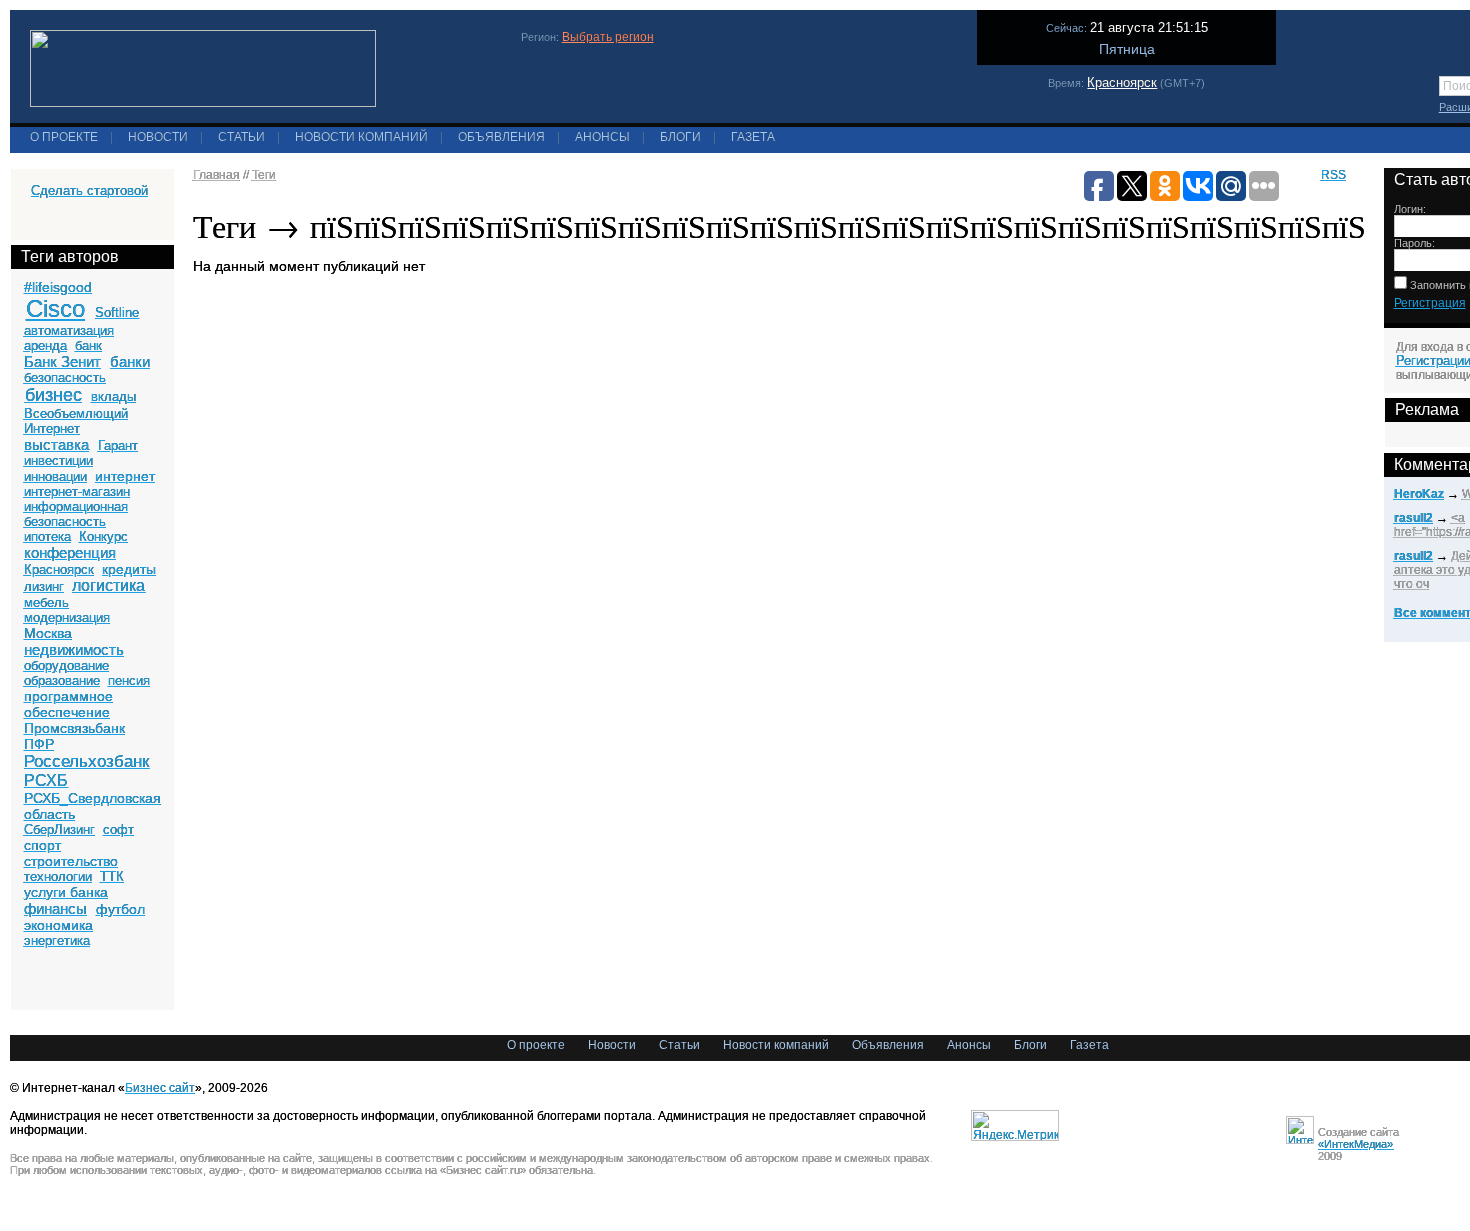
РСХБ (46, 780)
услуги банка (66, 892)
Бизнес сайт (160, 1088)
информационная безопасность (76, 514)
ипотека (47, 536)
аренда (45, 345)
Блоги (680, 137)
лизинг (44, 586)
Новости (158, 137)
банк (88, 345)
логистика (108, 585)
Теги (264, 175)
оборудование (66, 665)
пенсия (129, 680)
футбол (120, 909)
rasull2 (1413, 518)
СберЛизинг (59, 829)
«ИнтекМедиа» (1355, 1144)
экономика (58, 925)
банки (130, 361)
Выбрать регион (608, 37)
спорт (42, 845)
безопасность (65, 377)
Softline (117, 312)
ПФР (39, 744)
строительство (71, 861)
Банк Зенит (62, 361)
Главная (216, 175)
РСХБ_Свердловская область (92, 806)
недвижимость (74, 649)
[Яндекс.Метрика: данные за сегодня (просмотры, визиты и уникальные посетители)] (1015, 1125)
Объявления (501, 137)
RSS (1333, 175)
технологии (58, 876)
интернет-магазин (77, 491)
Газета (753, 137)
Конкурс (103, 536)
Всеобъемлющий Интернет (76, 421)
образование (62, 680)
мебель (46, 602)
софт (118, 829)
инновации (55, 476)
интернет (125, 476)
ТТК (112, 876)
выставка (56, 444)
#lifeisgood (58, 287)
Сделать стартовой (89, 190)
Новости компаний (361, 137)
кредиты (129, 569)
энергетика (57, 940)
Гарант (118, 445)
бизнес (53, 395)
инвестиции (58, 460)
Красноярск (1122, 82)
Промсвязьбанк (74, 728)
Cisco (55, 308)
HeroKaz (1419, 494)
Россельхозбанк (86, 761)
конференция (70, 552)
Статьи (241, 137)
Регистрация (1430, 303)
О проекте (64, 137)
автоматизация (69, 330)
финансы (55, 908)
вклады (113, 396)
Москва (48, 633)
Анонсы (602, 137)
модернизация (67, 617)
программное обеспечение (68, 704)
